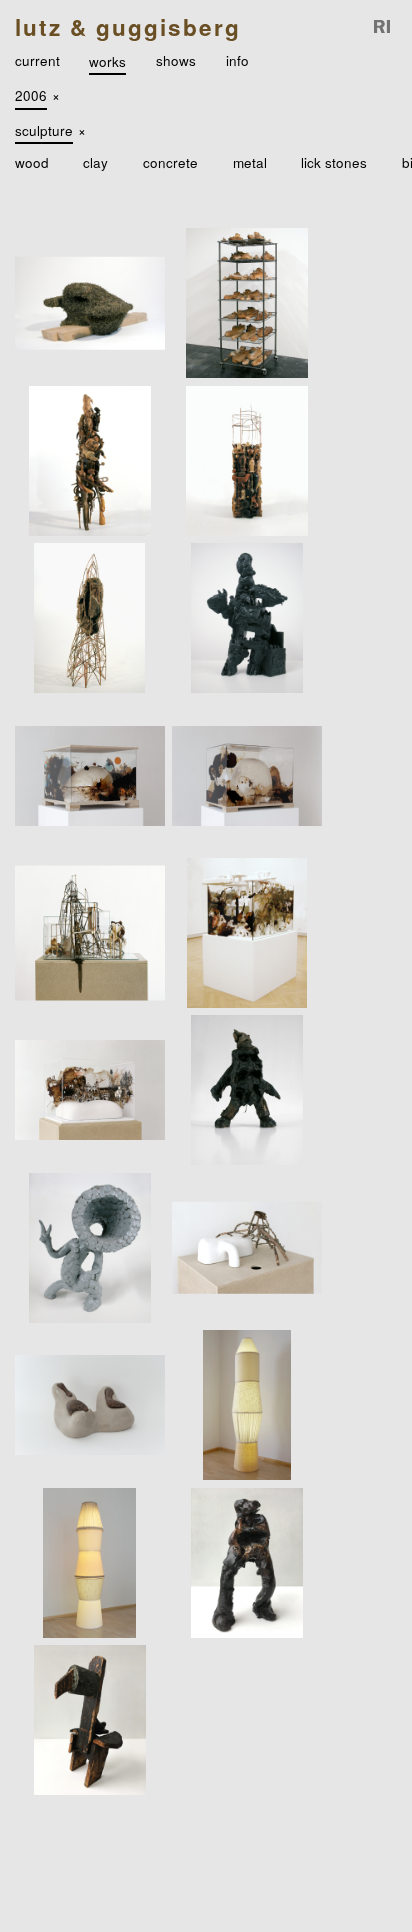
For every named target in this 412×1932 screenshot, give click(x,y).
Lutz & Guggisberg (128, 27)
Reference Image (383, 27)
